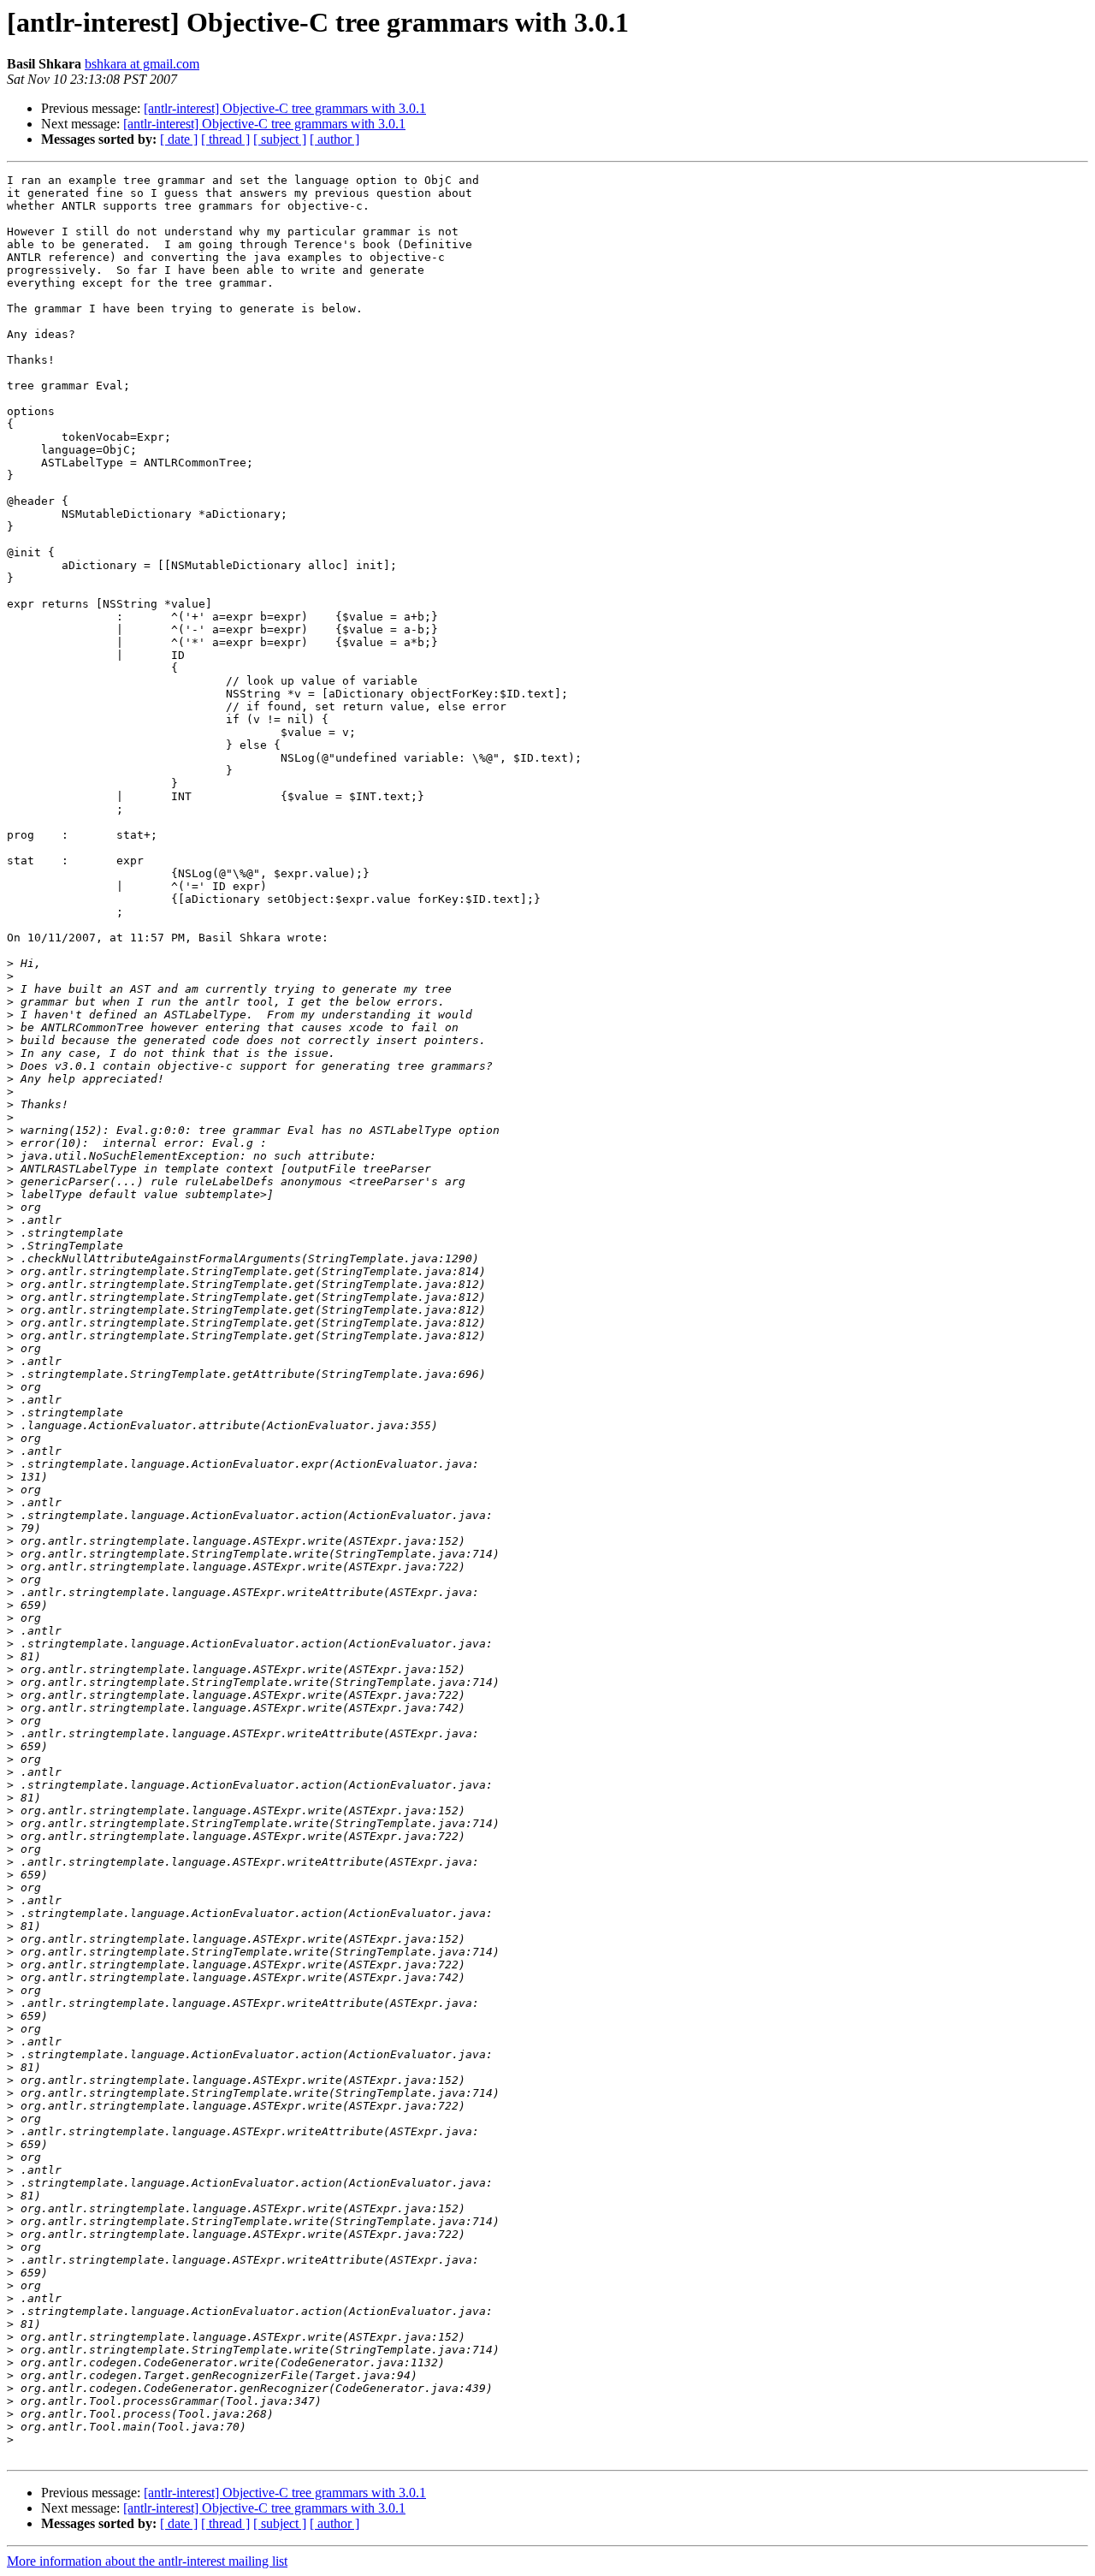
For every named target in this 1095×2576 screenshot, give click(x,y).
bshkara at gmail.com (142, 64)
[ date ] (179, 139)
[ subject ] (280, 139)
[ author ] (334, 139)
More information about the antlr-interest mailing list (147, 2561)
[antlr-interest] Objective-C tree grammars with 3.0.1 (285, 108)
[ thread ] (225, 139)
